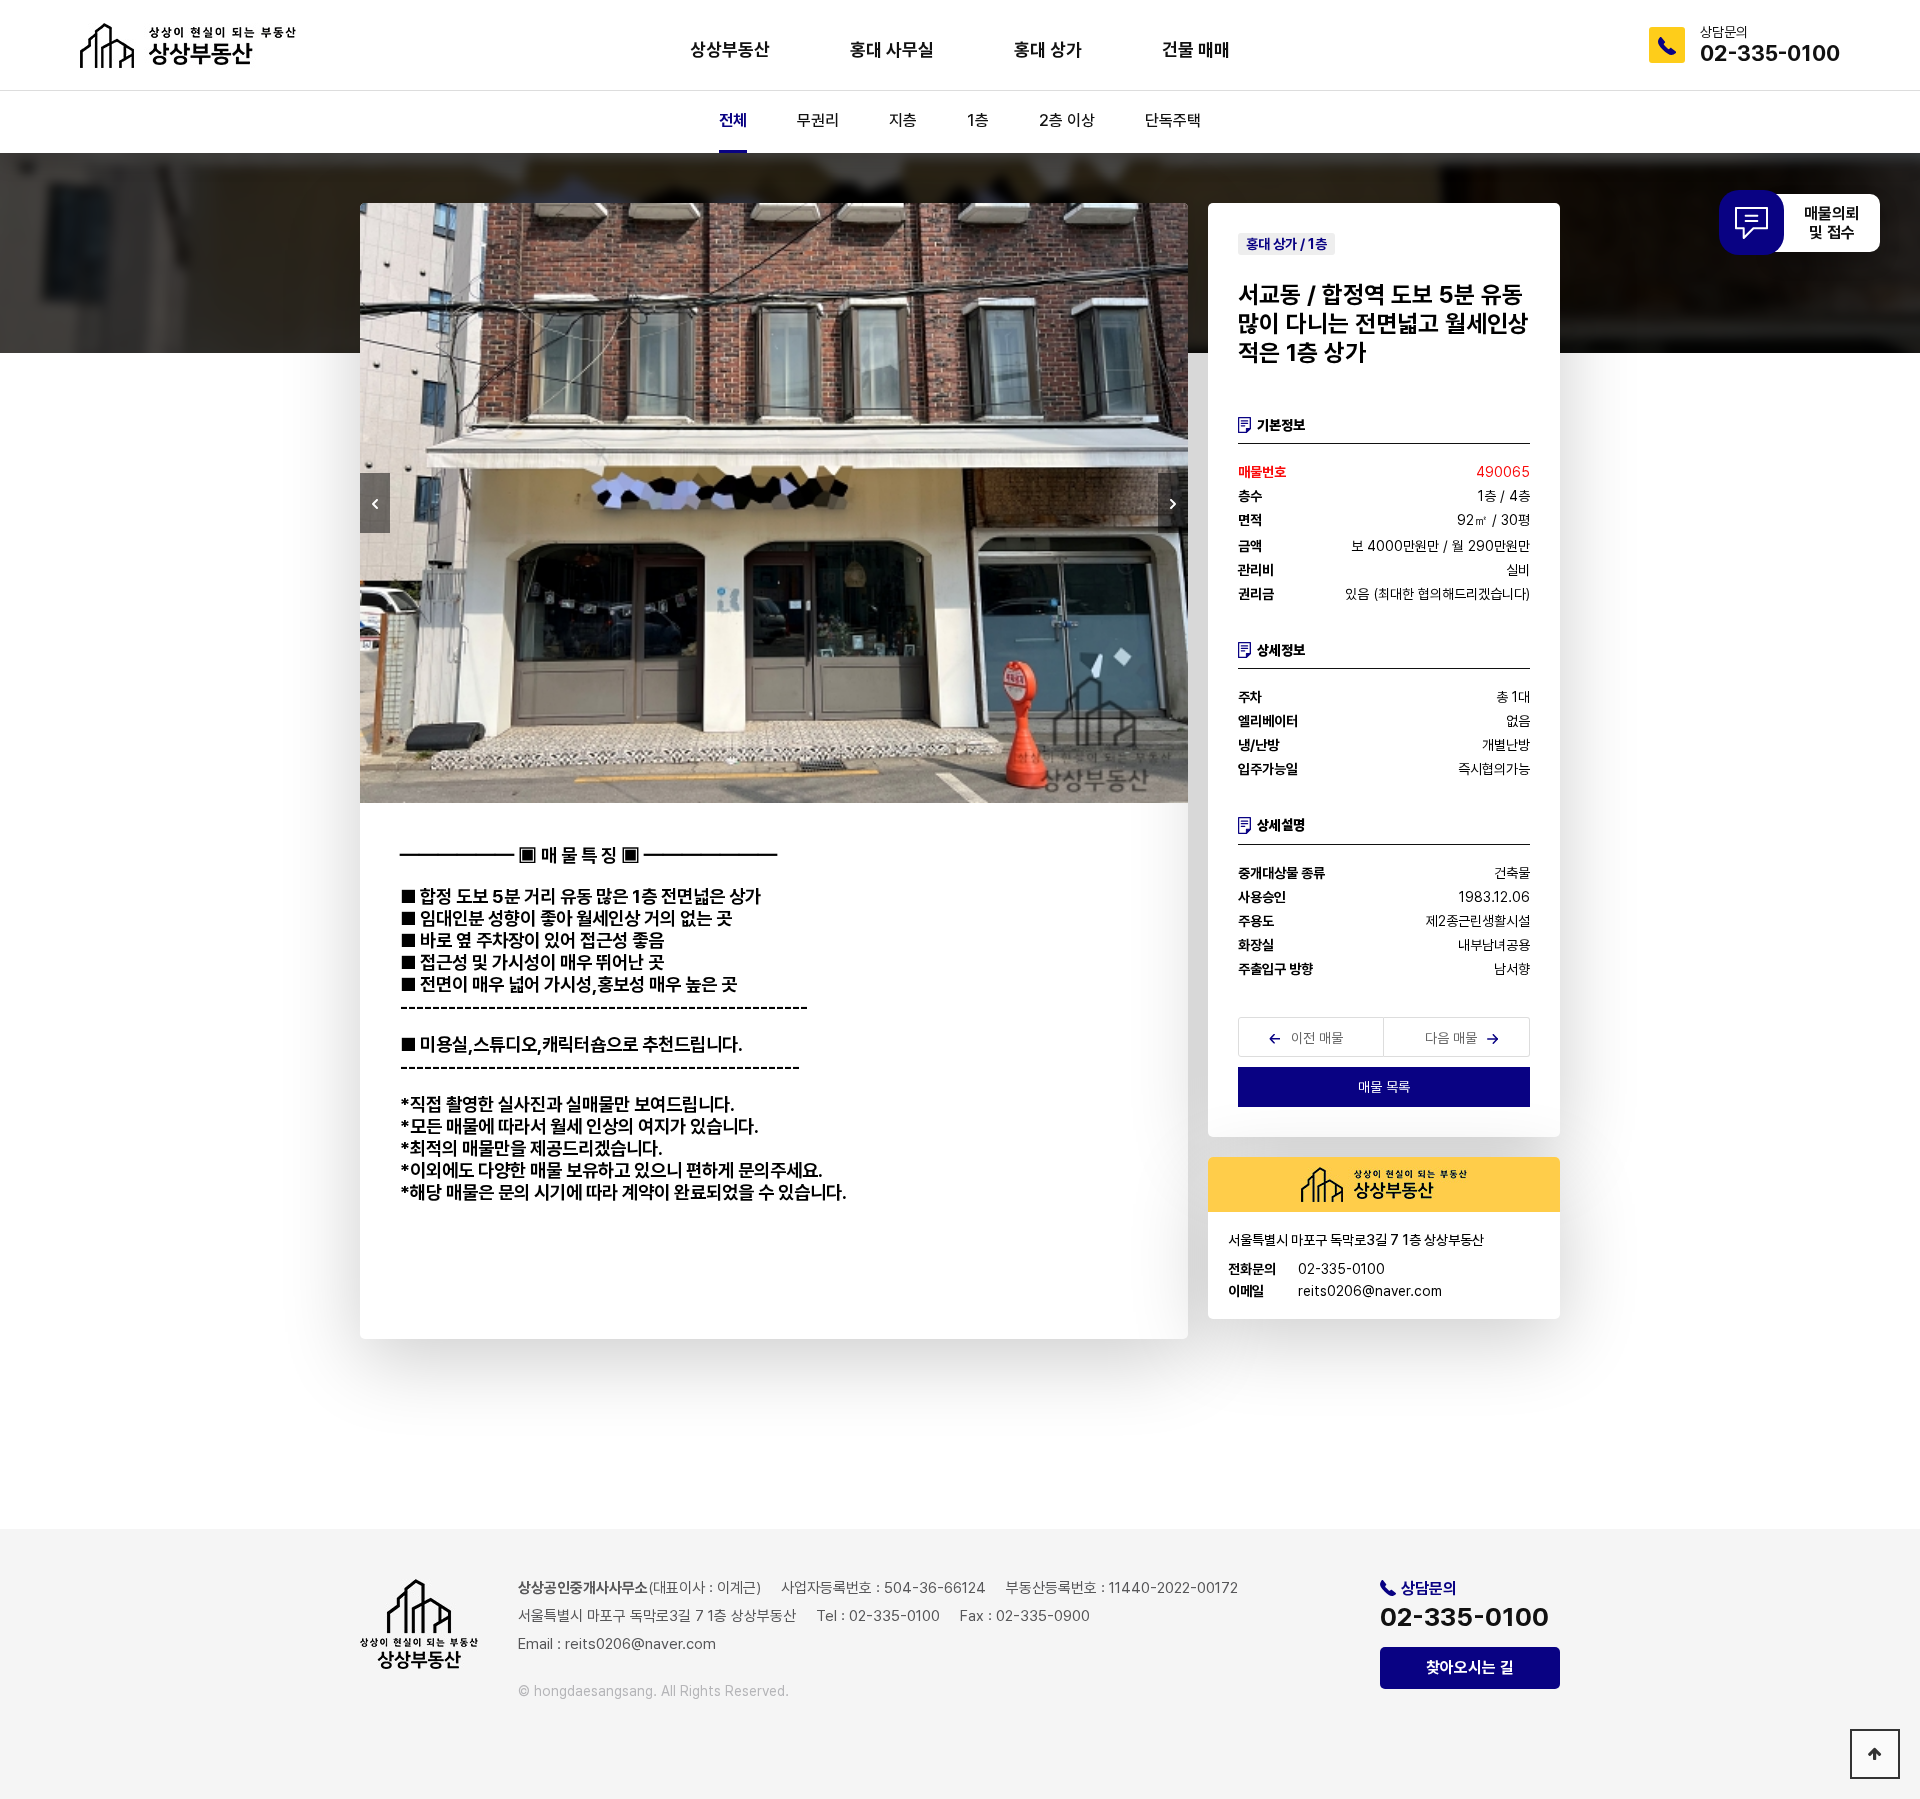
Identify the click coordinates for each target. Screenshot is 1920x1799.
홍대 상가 (1048, 49)
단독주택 (1173, 120)
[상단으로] (1875, 1754)
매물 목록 (1384, 1087)
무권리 (818, 120)
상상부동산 (730, 49)
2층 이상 (1067, 120)
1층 (978, 120)
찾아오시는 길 (1470, 1667)
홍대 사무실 (892, 49)
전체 (733, 120)
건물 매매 (1196, 49)
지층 (903, 120)
